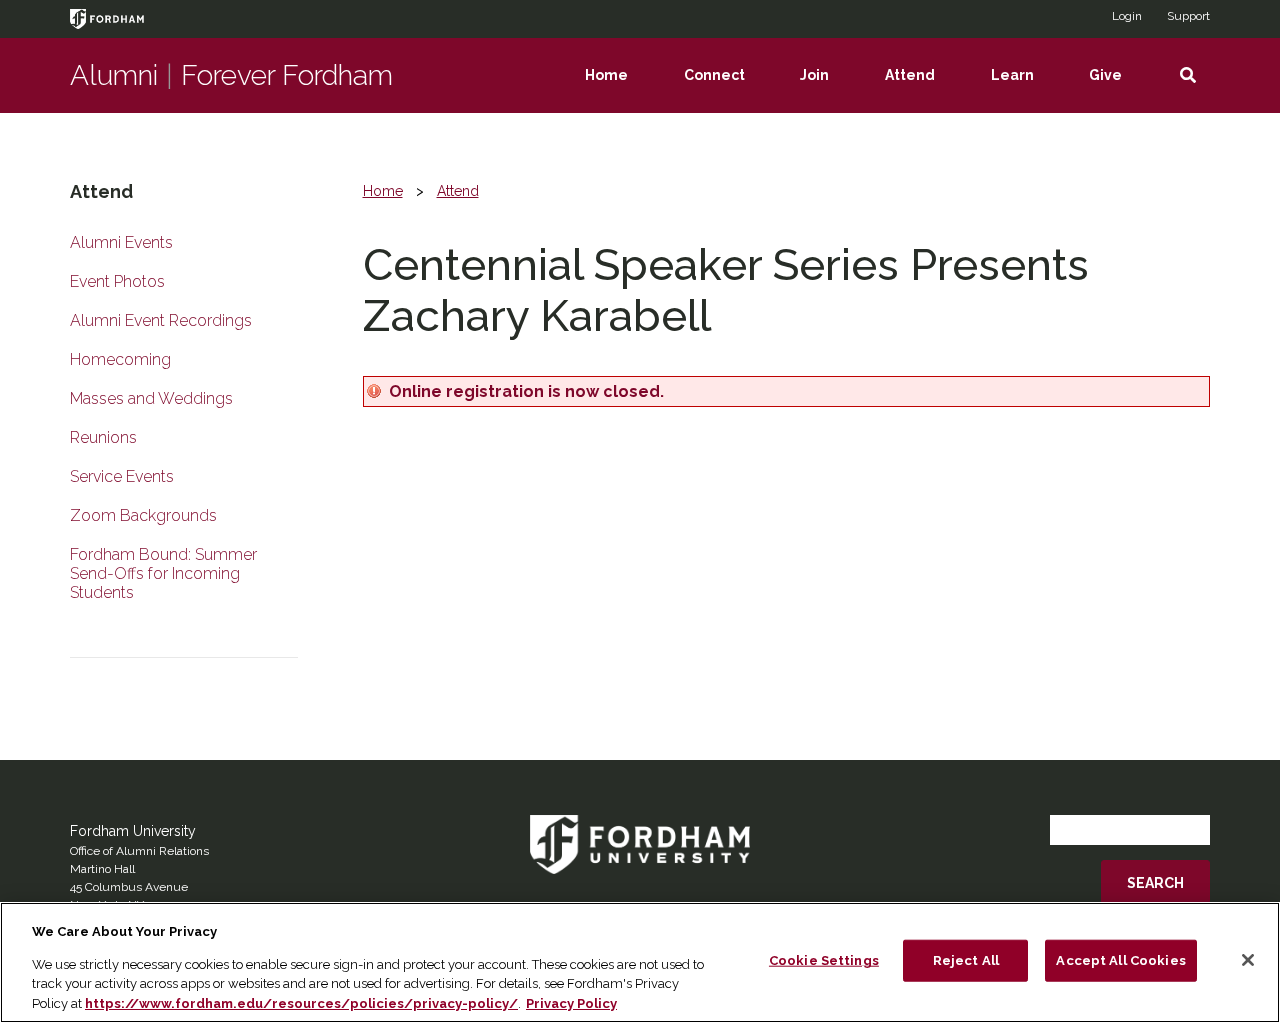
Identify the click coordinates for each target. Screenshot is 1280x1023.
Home (383, 191)
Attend (458, 191)
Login (1127, 16)
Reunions (103, 437)
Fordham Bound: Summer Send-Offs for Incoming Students (163, 573)
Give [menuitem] (1119, 90)
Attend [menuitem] (924, 90)
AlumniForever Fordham (231, 75)
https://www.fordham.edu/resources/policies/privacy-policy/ (301, 1002)
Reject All (966, 960)
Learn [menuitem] (1026, 90)
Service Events (122, 476)
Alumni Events (121, 242)
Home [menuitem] (620, 90)
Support (1188, 16)
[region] (640, 962)
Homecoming (120, 359)
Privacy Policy (571, 1002)
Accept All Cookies (1120, 960)
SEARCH (1155, 883)
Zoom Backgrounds (143, 515)
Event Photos (117, 281)
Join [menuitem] (828, 90)
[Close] (1248, 960)
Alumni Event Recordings (161, 320)
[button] (1187, 75)
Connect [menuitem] (728, 90)
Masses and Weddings (151, 398)
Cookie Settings (824, 960)
